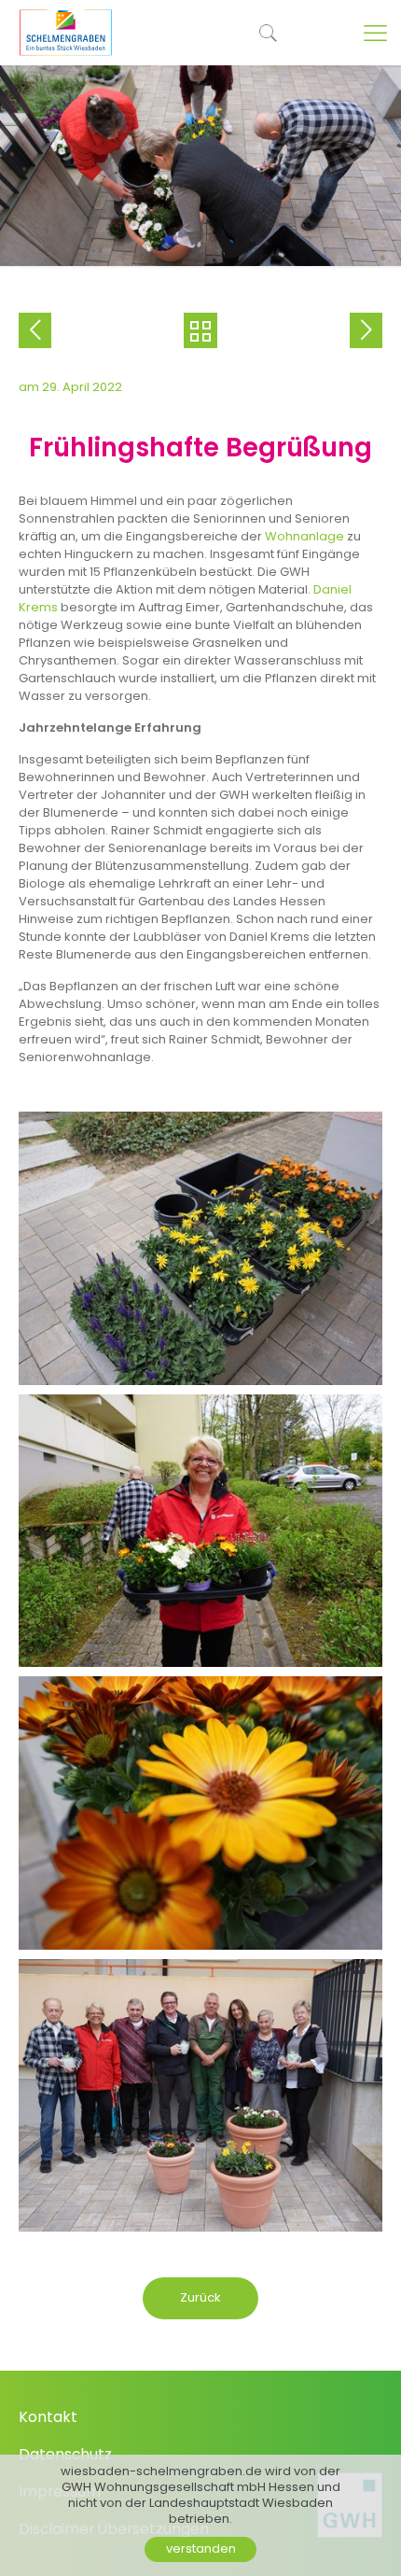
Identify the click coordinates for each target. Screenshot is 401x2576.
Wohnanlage (306, 536)
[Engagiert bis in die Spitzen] (366, 330)
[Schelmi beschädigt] (35, 330)
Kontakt (48, 2417)
